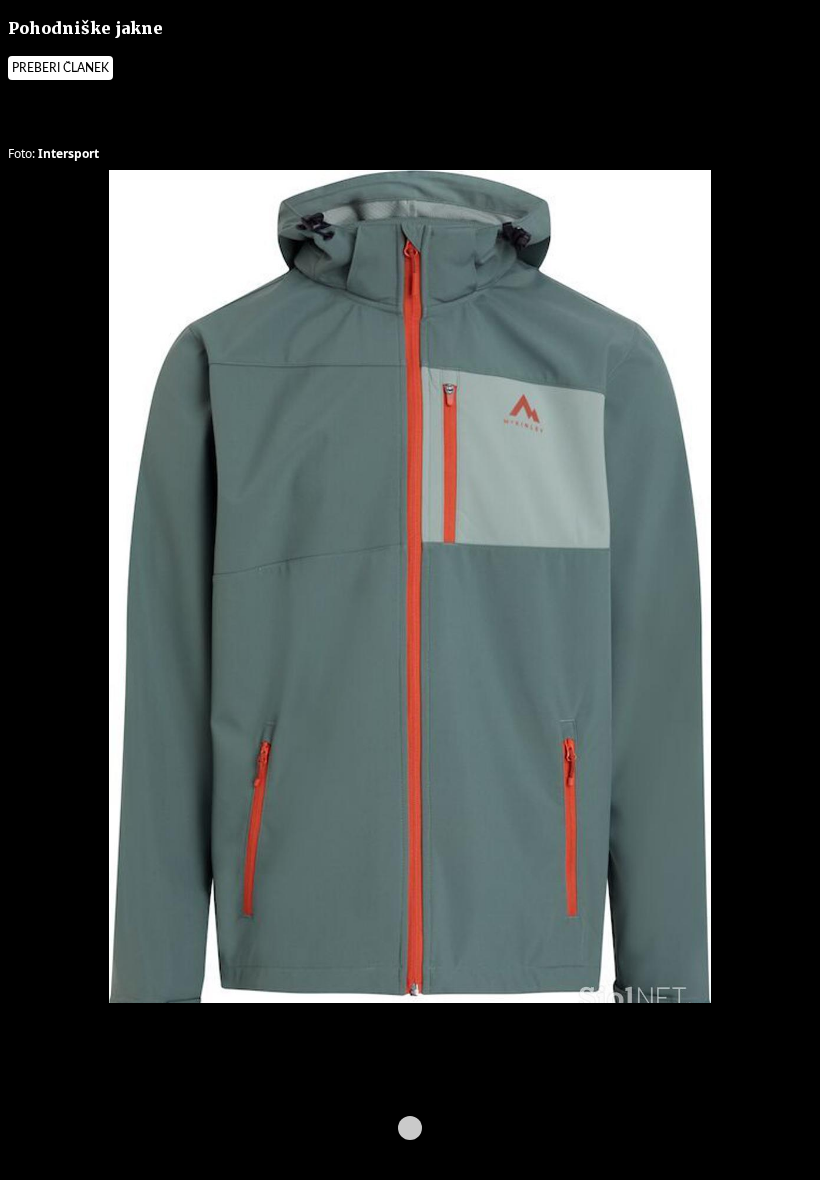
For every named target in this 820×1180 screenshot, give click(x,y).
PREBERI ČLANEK (60, 68)
